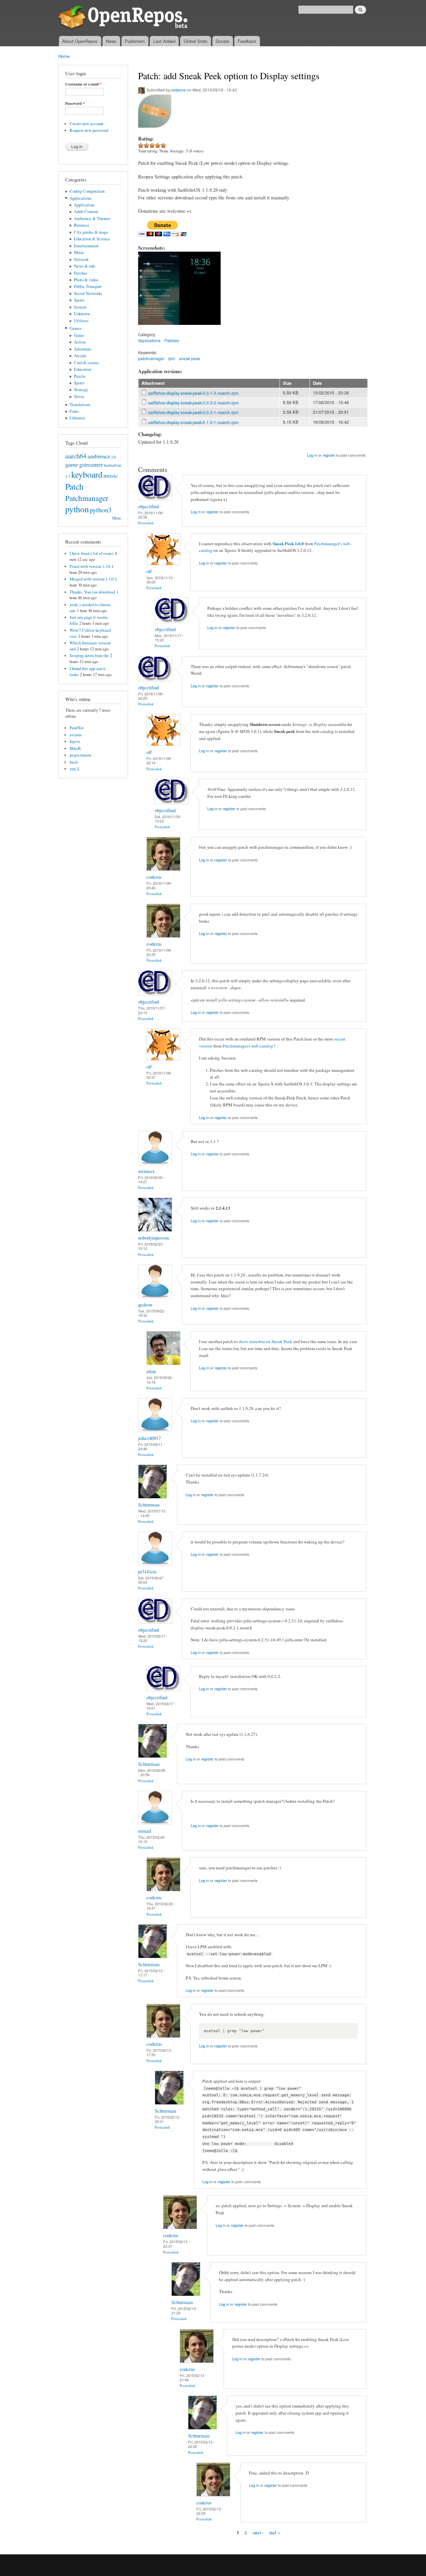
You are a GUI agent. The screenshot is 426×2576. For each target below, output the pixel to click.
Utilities (81, 321)
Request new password (89, 130)
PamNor (77, 728)
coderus (178, 90)
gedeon (145, 1304)
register (329, 455)
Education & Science (92, 239)
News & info (85, 266)
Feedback (247, 41)
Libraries (77, 418)
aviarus (76, 735)
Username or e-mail (83, 84)
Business (82, 225)
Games (76, 328)
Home (64, 56)
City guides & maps (91, 232)
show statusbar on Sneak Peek (265, 1341)
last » (275, 2532)
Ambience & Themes (92, 219)
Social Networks (88, 293)
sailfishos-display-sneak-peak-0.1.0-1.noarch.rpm (193, 422)
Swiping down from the (89, 656)
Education (83, 369)
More (117, 518)
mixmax (146, 1171)
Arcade (80, 356)
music (111, 475)
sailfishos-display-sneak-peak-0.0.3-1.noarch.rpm (193, 412)
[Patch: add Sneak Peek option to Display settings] (159, 328)
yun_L (75, 769)
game (72, 464)
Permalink (146, 523)
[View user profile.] (155, 498)
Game (79, 335)
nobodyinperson (153, 1238)
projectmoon (80, 755)
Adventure (83, 349)
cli (114, 457)
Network (81, 259)
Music (79, 252)
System (80, 307)
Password (75, 104)
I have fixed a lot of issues (92, 553)
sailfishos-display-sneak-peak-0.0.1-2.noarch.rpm (193, 393)
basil (74, 762)
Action (80, 342)
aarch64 (76, 456)
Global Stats (196, 41)
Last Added (164, 41)
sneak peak (190, 358)
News (111, 41)
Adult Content (86, 212)
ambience (99, 456)
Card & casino (86, 363)
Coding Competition (87, 191)
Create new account (87, 124)
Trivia (79, 397)
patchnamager (151, 358)
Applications (81, 198)
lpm (172, 358)
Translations (80, 405)
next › (258, 2532)
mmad (144, 1831)
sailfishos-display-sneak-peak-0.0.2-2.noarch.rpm (193, 403)
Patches (81, 273)
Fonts (74, 411)
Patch (74, 486)
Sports (79, 300)
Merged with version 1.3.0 (92, 579)
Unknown (82, 314)
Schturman (149, 1505)
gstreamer (91, 464)
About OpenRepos (80, 41)
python (77, 509)
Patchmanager (87, 498)
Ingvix (75, 741)
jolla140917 (149, 1438)
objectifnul (149, 506)
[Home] (124, 18)
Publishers (135, 41)
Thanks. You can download (92, 592)
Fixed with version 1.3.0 (90, 566)
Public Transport (88, 286)
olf (149, 571)
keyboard (87, 474)
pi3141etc (148, 1571)
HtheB (75, 748)
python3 (101, 510)
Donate (222, 41)
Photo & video (86, 280)
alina (151, 1371)
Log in (312, 455)
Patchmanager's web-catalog (248, 1046)
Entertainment (86, 246)
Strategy (81, 390)
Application (84, 205)
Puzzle (80, 376)
